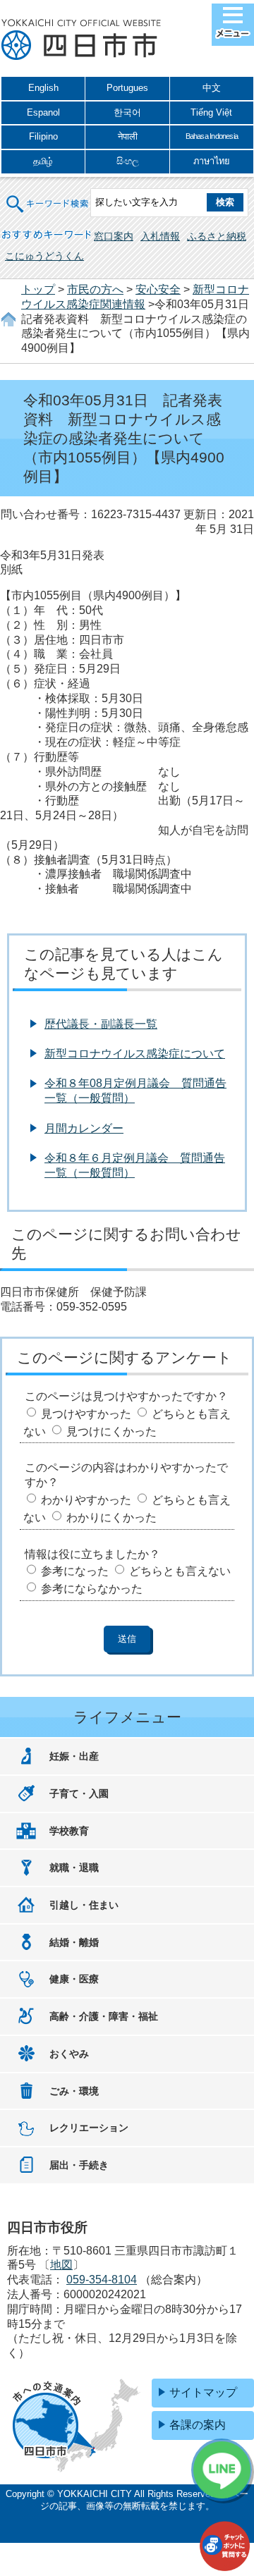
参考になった (75, 1571)
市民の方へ (95, 289)
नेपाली (128, 136)
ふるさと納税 (217, 236)
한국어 (127, 112)
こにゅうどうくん (44, 256)
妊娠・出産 (74, 1756)
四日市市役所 (81, 40)
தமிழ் (43, 161)
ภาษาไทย (212, 161)
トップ (38, 289)
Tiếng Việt (211, 112)
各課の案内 (198, 2425)
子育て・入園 (79, 1793)
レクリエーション (89, 2128)
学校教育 (69, 1831)
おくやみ (69, 2054)
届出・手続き (79, 2165)
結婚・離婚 (74, 1942)
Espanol (43, 112)
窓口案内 (114, 236)
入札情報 (160, 236)
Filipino (43, 136)
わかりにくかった (111, 1517)
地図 (61, 2265)
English (43, 88)
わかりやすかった (86, 1500)
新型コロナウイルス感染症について (135, 1054)
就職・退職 (74, 1867)
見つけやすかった (86, 1414)
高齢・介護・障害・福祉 (104, 2016)
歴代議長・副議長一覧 (101, 1024)
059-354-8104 (102, 2280)
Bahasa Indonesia (212, 136)
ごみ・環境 (74, 2091)
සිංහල (128, 161)
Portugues (127, 88)
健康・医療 (74, 1979)
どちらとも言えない (180, 1571)
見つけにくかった (111, 1431)
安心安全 (158, 289)
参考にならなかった (92, 1589)
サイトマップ (203, 2392)
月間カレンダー (84, 1128)
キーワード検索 (48, 195)
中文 (212, 88)
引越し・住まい (84, 1905)
